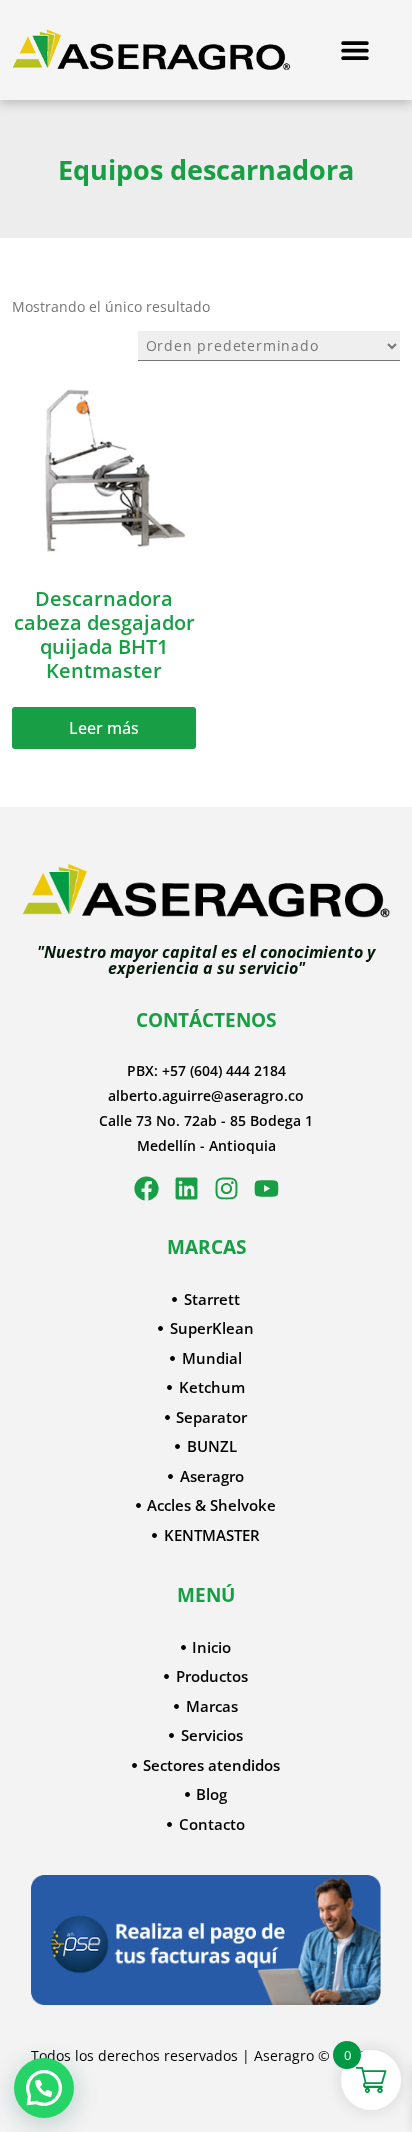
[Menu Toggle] (355, 50)
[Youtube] (266, 1188)
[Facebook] (146, 1188)
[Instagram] (226, 1188)
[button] (44, 2088)
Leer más (104, 728)
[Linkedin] (186, 1188)
